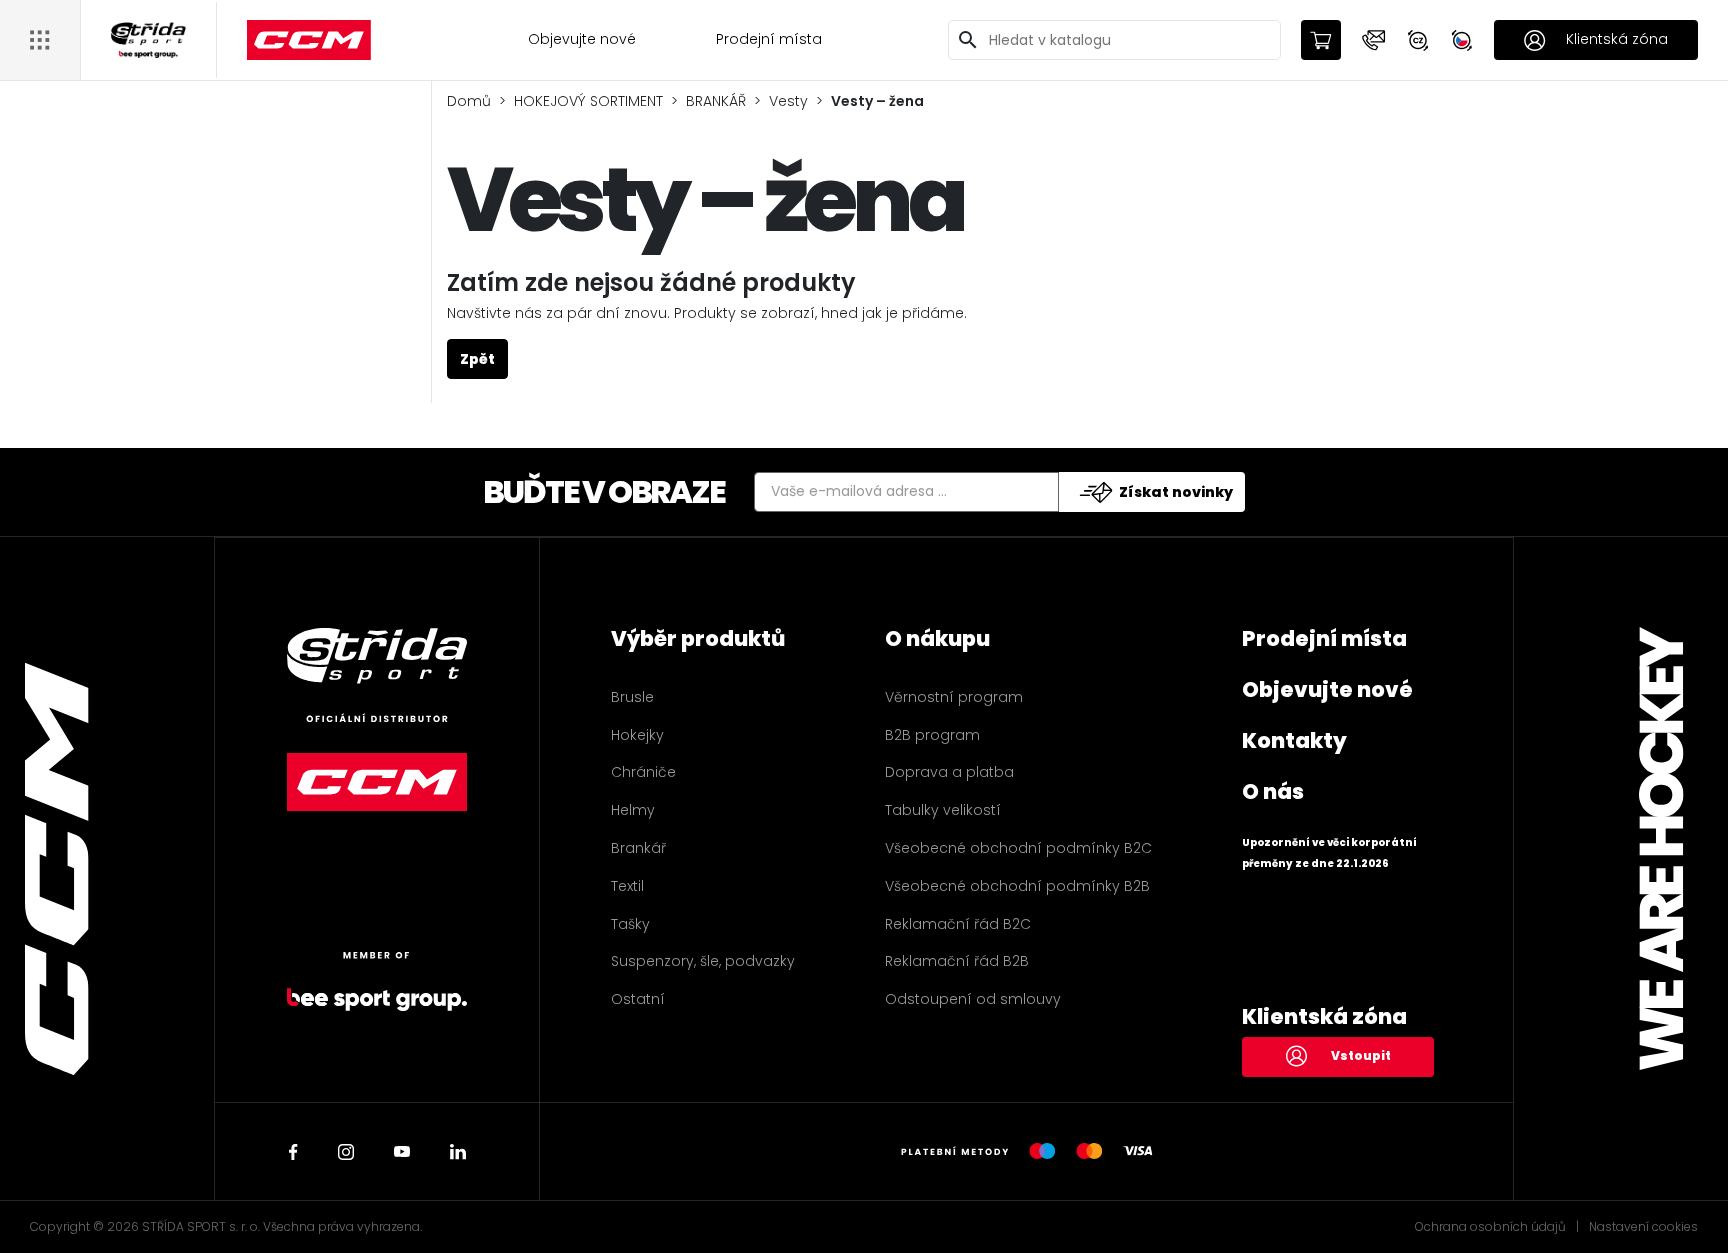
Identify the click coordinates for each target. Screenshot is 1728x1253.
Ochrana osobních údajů (1490, 1227)
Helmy (633, 810)
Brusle (632, 697)
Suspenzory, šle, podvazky (703, 961)
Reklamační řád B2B (957, 961)
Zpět (477, 359)
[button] (1374, 40)
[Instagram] (346, 1152)
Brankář (638, 848)
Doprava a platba (949, 772)
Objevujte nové (582, 39)
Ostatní (638, 999)
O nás (1273, 791)
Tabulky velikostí (943, 810)
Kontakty (1294, 740)
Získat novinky (1176, 492)
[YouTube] (402, 1152)
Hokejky (637, 735)
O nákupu (937, 638)
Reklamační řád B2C (958, 924)
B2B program (932, 735)
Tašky (630, 924)
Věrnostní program (954, 697)
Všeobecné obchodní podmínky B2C (1018, 848)
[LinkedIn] (458, 1152)
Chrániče (643, 772)
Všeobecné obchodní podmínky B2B (1017, 886)
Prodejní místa (769, 39)
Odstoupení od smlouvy (973, 999)
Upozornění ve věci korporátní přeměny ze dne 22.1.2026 (1329, 853)
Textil (627, 886)
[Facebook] (293, 1152)
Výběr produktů (698, 638)
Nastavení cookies (1643, 1227)
